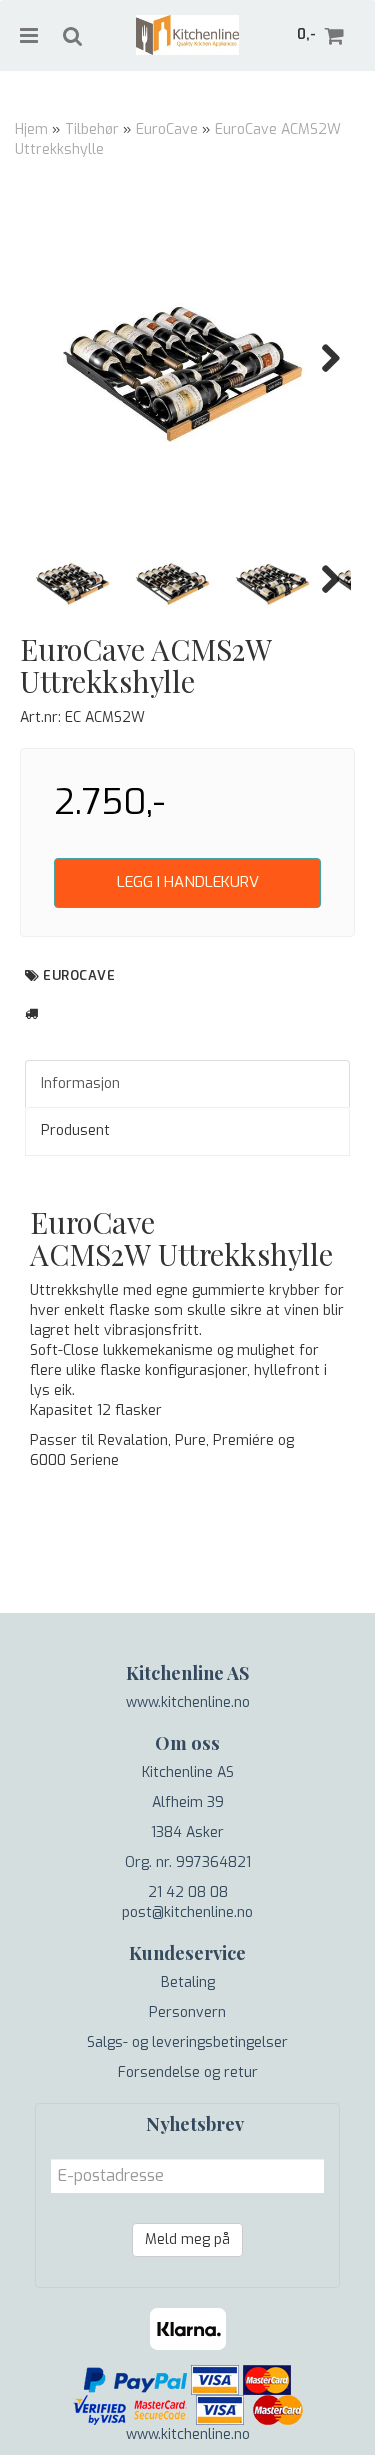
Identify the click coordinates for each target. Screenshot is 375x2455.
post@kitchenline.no (187, 1912)
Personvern (187, 2012)
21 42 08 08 (188, 1892)
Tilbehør (92, 129)
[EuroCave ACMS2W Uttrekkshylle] (187, 357)
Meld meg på (187, 2239)
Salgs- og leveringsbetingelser (187, 2042)
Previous (54, 358)
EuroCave (167, 129)
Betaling (188, 1982)
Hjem (31, 129)
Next (321, 358)
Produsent (75, 1130)
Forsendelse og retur (188, 2072)
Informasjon (80, 1083)
